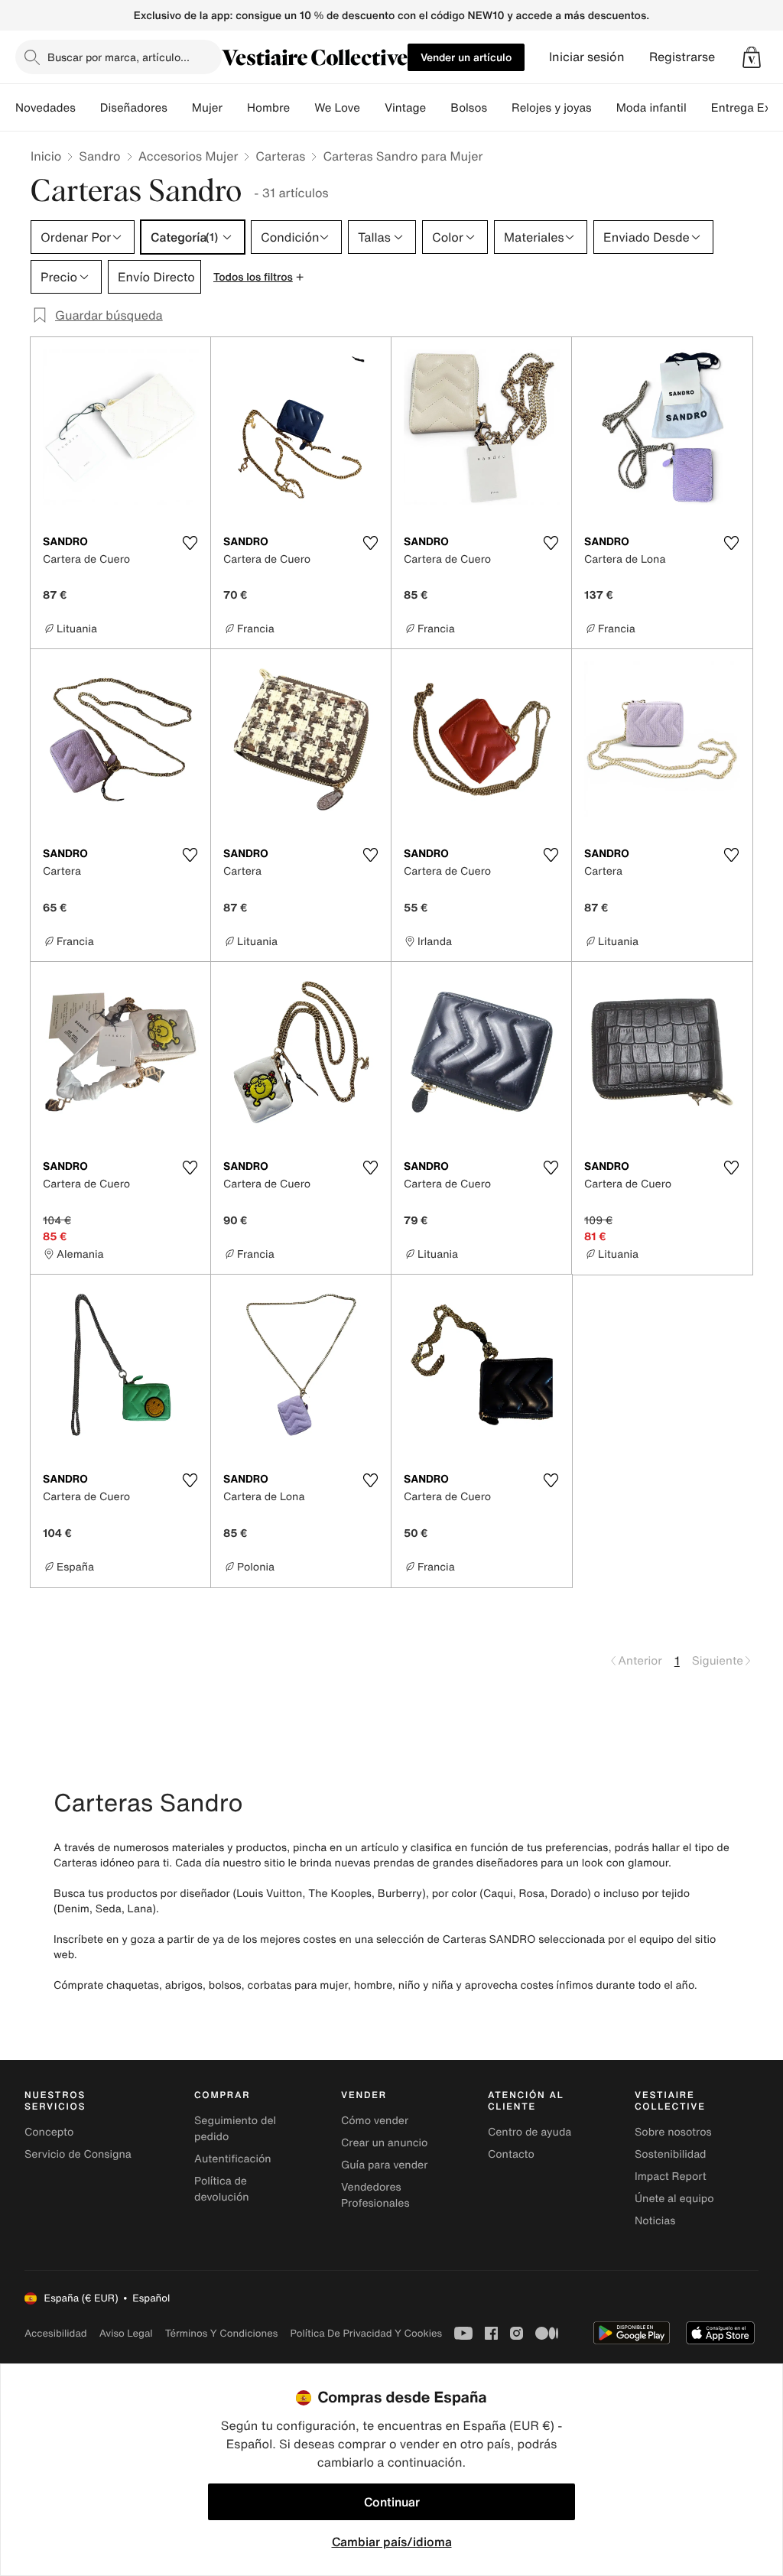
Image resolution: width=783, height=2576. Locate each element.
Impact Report (671, 2176)
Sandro (99, 156)
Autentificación (233, 2159)
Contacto (511, 2154)
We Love (337, 108)
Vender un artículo (466, 57)
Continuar (392, 2502)
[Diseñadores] (180, 108)
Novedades (45, 108)
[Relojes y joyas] (604, 108)
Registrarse (682, 57)
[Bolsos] (499, 108)
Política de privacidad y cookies (366, 2333)
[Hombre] (302, 108)
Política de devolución (222, 2189)
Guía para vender (384, 2165)
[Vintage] (438, 108)
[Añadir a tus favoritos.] (190, 543)
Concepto (49, 2132)
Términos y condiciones (222, 2333)
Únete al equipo (674, 2199)
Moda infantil (651, 108)
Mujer (207, 108)
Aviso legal (126, 2333)
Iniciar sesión (587, 57)
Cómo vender (375, 2121)
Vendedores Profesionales (375, 2195)
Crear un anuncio (384, 2143)
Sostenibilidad (671, 2154)
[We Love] (372, 108)
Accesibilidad (56, 2333)
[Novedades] (88, 108)
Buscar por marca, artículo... (119, 57)
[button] (752, 57)
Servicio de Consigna (78, 2154)
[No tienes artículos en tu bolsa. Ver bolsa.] (752, 57)
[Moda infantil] (699, 108)
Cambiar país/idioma (392, 2542)
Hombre (268, 108)
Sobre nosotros (673, 2132)
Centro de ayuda (530, 2132)
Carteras (280, 156)
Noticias (655, 2221)
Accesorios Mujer (188, 156)
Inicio (46, 156)
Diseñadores (134, 108)
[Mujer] (235, 108)
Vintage (405, 108)
